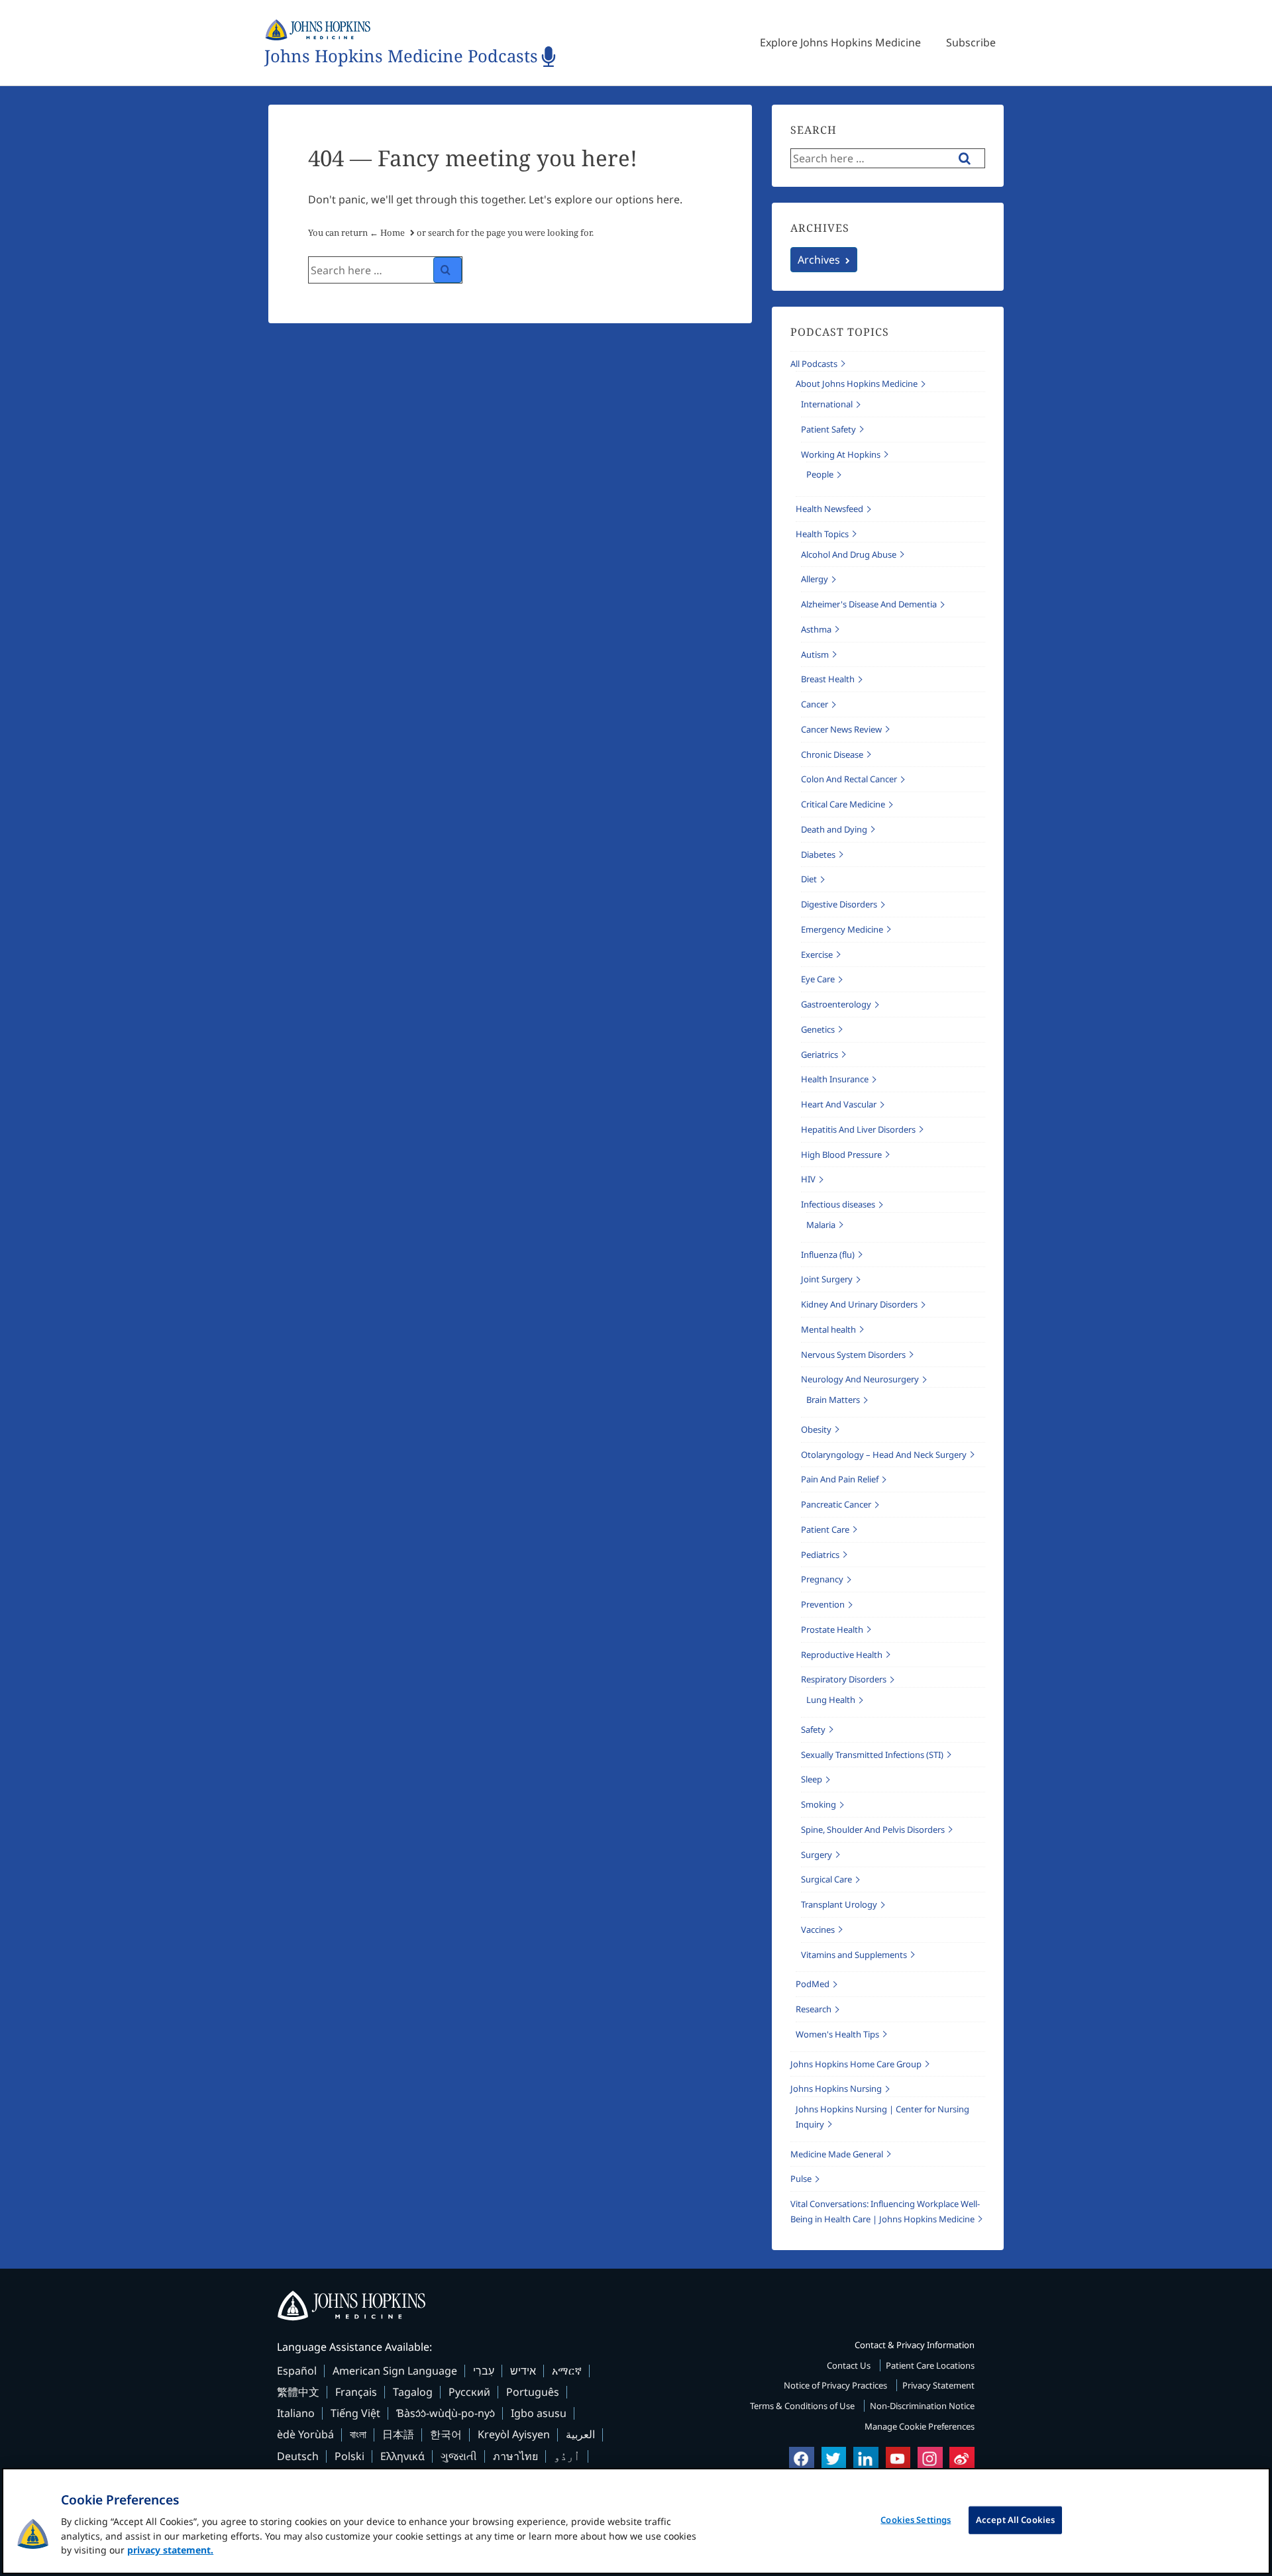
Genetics (818, 1029)
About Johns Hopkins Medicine (857, 384)
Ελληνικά (402, 2456)
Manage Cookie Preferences (920, 2426)
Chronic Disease (832, 754)
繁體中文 (298, 2392)
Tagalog (413, 2392)
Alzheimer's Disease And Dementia (869, 604)
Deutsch (298, 2456)
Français (356, 2392)
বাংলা (358, 2434)
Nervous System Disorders (853, 1355)
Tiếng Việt (355, 2413)
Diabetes (818, 854)
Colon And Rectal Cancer (849, 779)
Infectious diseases (838, 1204)
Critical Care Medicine (843, 804)
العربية (580, 2434)
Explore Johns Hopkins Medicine (840, 42)
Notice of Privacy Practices (836, 2385)
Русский (469, 2392)
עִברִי (484, 2371)
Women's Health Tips (837, 2034)
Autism (815, 654)
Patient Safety (828, 429)
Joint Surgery (827, 1279)
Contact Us (850, 2365)
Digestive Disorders (839, 904)
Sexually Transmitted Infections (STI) (872, 1755)
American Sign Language (395, 2371)
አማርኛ (567, 2371)
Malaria (821, 1225)
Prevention (823, 1604)
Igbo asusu (539, 2413)
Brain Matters (833, 1400)
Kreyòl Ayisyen (514, 2434)
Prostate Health (832, 1629)
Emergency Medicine (842, 929)
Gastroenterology (836, 1004)
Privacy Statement (938, 2385)
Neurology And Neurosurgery (860, 1379)
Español (297, 2371)
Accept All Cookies (1015, 2520)
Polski (349, 2456)
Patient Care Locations (930, 2365)
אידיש (523, 2371)
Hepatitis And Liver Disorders (858, 1129)
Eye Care (818, 979)
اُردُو (567, 2456)
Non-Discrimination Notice (922, 2406)
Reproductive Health (842, 1655)
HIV (808, 1179)
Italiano (296, 2413)
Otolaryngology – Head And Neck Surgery (884, 1455)
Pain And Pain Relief (840, 1479)
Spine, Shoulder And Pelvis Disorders (873, 1829)
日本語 (398, 2434)
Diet (809, 879)
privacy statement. (170, 2550)
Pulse (801, 2179)
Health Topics (822, 534)
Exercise (817, 954)
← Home (387, 232)
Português (533, 2392)
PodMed (813, 1984)
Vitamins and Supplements (854, 1955)
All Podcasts (814, 364)
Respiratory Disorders (844, 1679)
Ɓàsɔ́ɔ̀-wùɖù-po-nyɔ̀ (446, 2413)
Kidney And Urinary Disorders (859, 1304)
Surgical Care (826, 1879)
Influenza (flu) (828, 1255)
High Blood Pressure (841, 1155)
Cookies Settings (916, 2520)
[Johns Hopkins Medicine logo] (636, 2306)
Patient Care (825, 1529)
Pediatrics (820, 1555)
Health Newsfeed (829, 509)
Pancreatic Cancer (836, 1504)
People (820, 474)
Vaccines (818, 1930)
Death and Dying (834, 829)
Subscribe (971, 42)
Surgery (817, 1855)
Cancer (815, 704)
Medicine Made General (837, 2154)
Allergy (815, 579)
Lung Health (831, 1700)
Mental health (828, 1329)
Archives (819, 260)
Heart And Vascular (839, 1104)
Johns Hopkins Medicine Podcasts (401, 57)
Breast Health (828, 679)
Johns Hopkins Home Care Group (856, 2064)
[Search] (448, 270)
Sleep (812, 1779)
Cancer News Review (841, 729)
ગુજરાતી (459, 2456)
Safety (813, 1729)
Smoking (819, 1804)
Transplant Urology (839, 1904)
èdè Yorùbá (305, 2434)
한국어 (446, 2434)
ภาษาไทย (515, 2456)
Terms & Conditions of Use (803, 2406)
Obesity (816, 1429)
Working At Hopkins (841, 454)
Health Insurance (835, 1079)
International (827, 404)
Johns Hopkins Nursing (836, 2088)
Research (814, 2009)
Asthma (816, 629)
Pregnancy (822, 1579)
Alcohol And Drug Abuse (849, 554)
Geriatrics (820, 1055)
